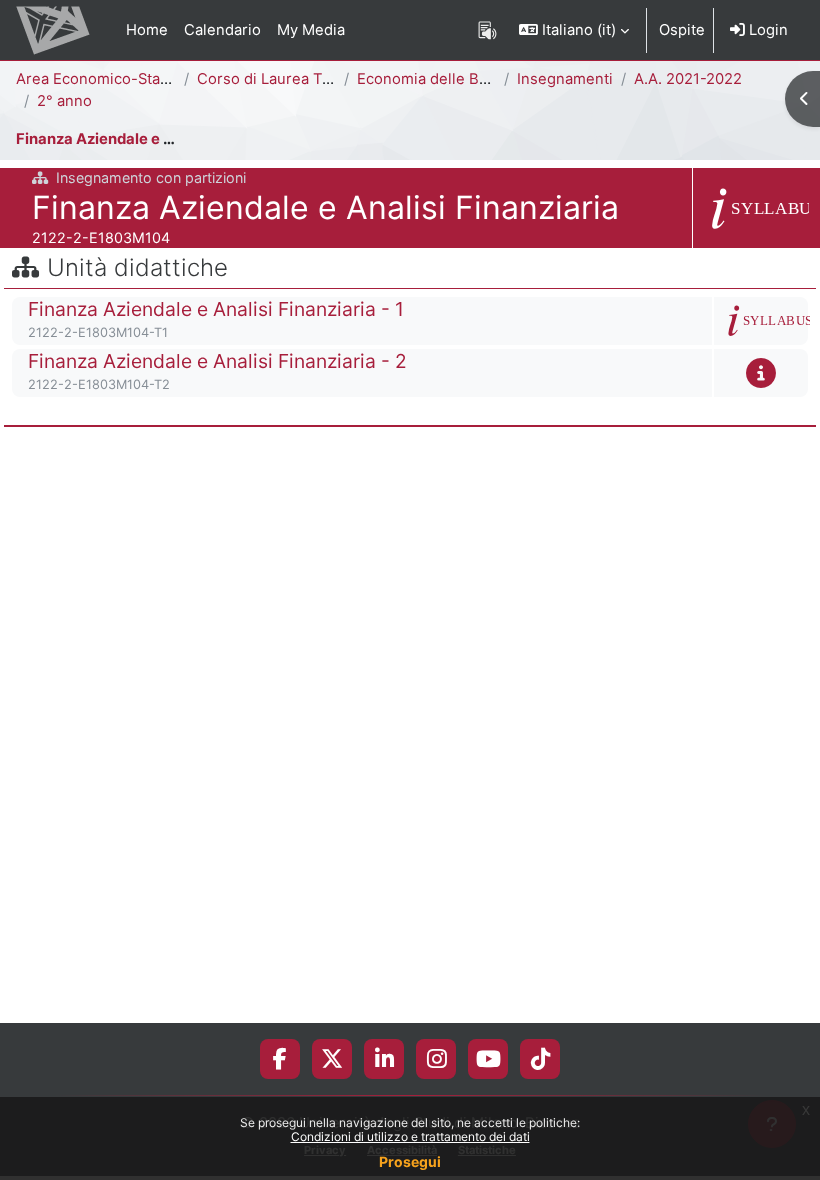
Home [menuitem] (147, 30)
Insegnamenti (565, 79)
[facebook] (280, 1059)
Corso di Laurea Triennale (288, 79)
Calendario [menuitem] (222, 30)
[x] (332, 1059)
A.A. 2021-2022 (688, 79)
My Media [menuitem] (311, 30)
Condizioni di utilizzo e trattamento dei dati (410, 1136)
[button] (574, 30)
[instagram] (436, 1059)
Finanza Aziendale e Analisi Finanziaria (155, 139)
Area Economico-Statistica (109, 79)
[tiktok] (540, 1059)
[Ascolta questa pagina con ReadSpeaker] (487, 30)
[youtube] (488, 1059)
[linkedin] (384, 1059)
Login (766, 30)
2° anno (64, 101)
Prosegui (410, 1161)
